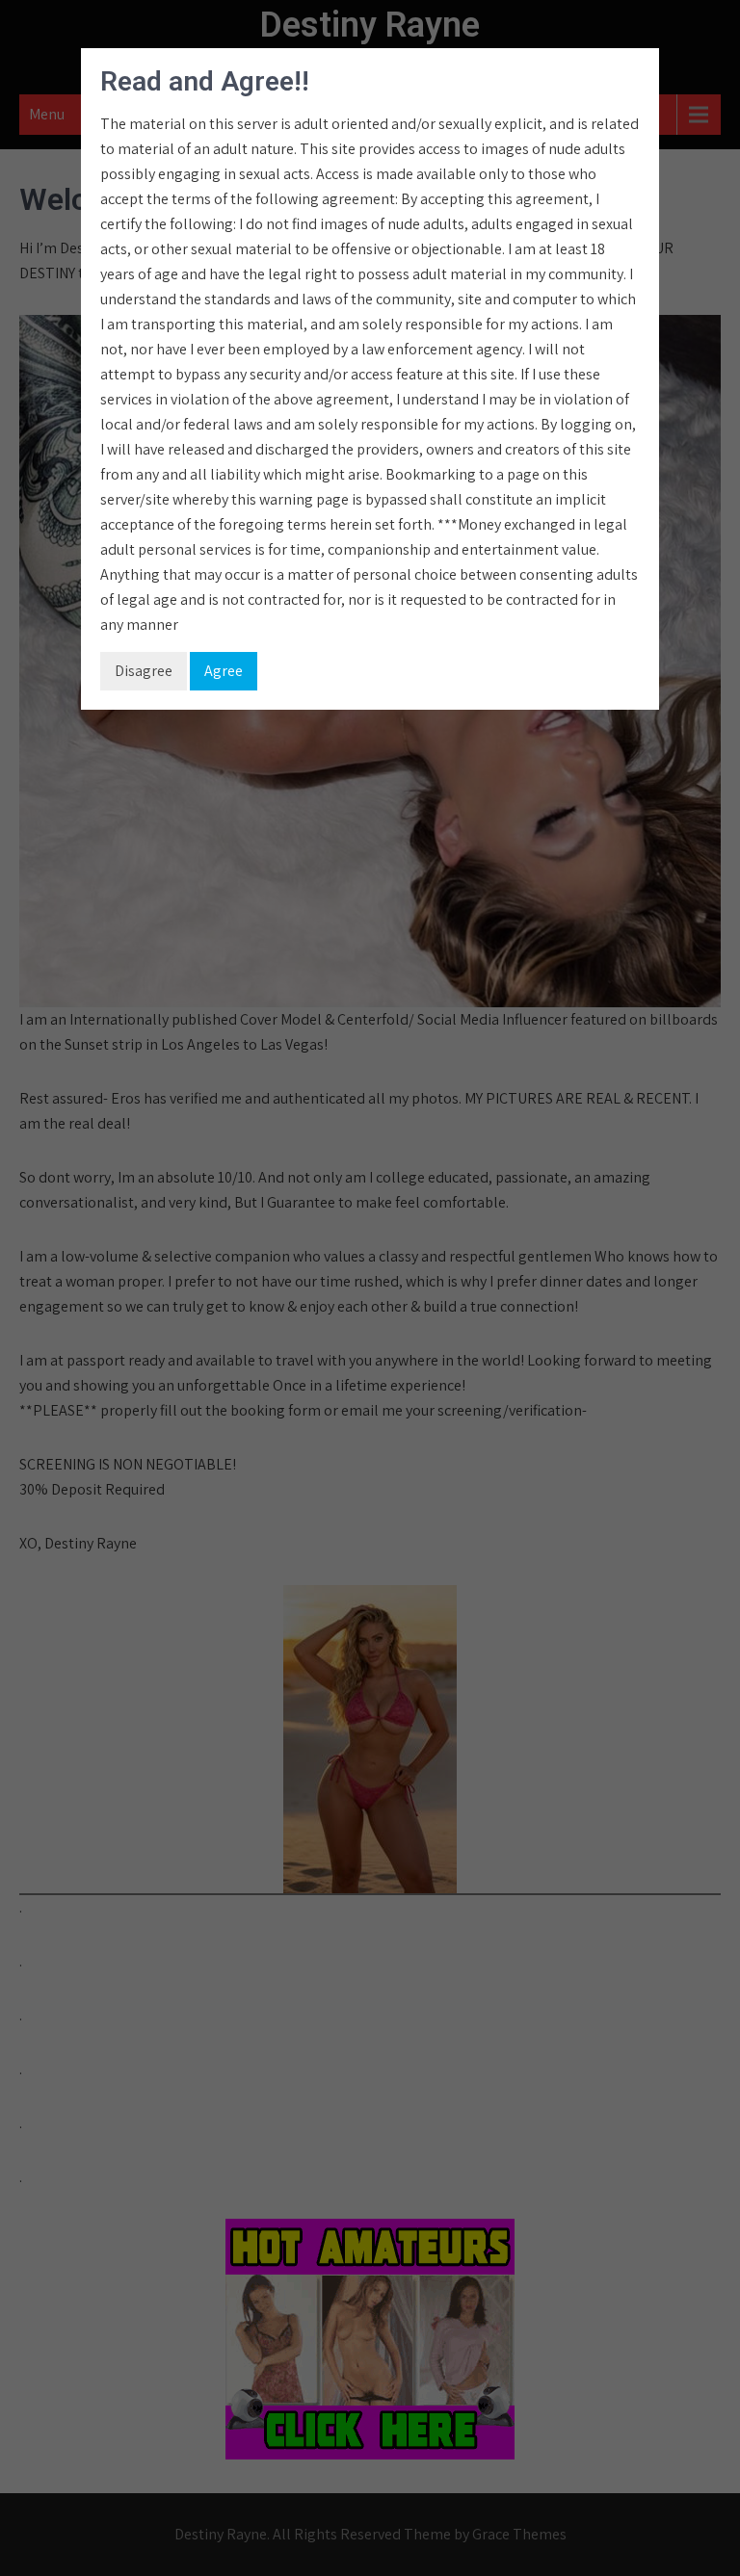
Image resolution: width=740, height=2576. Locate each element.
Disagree (144, 671)
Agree (224, 671)
